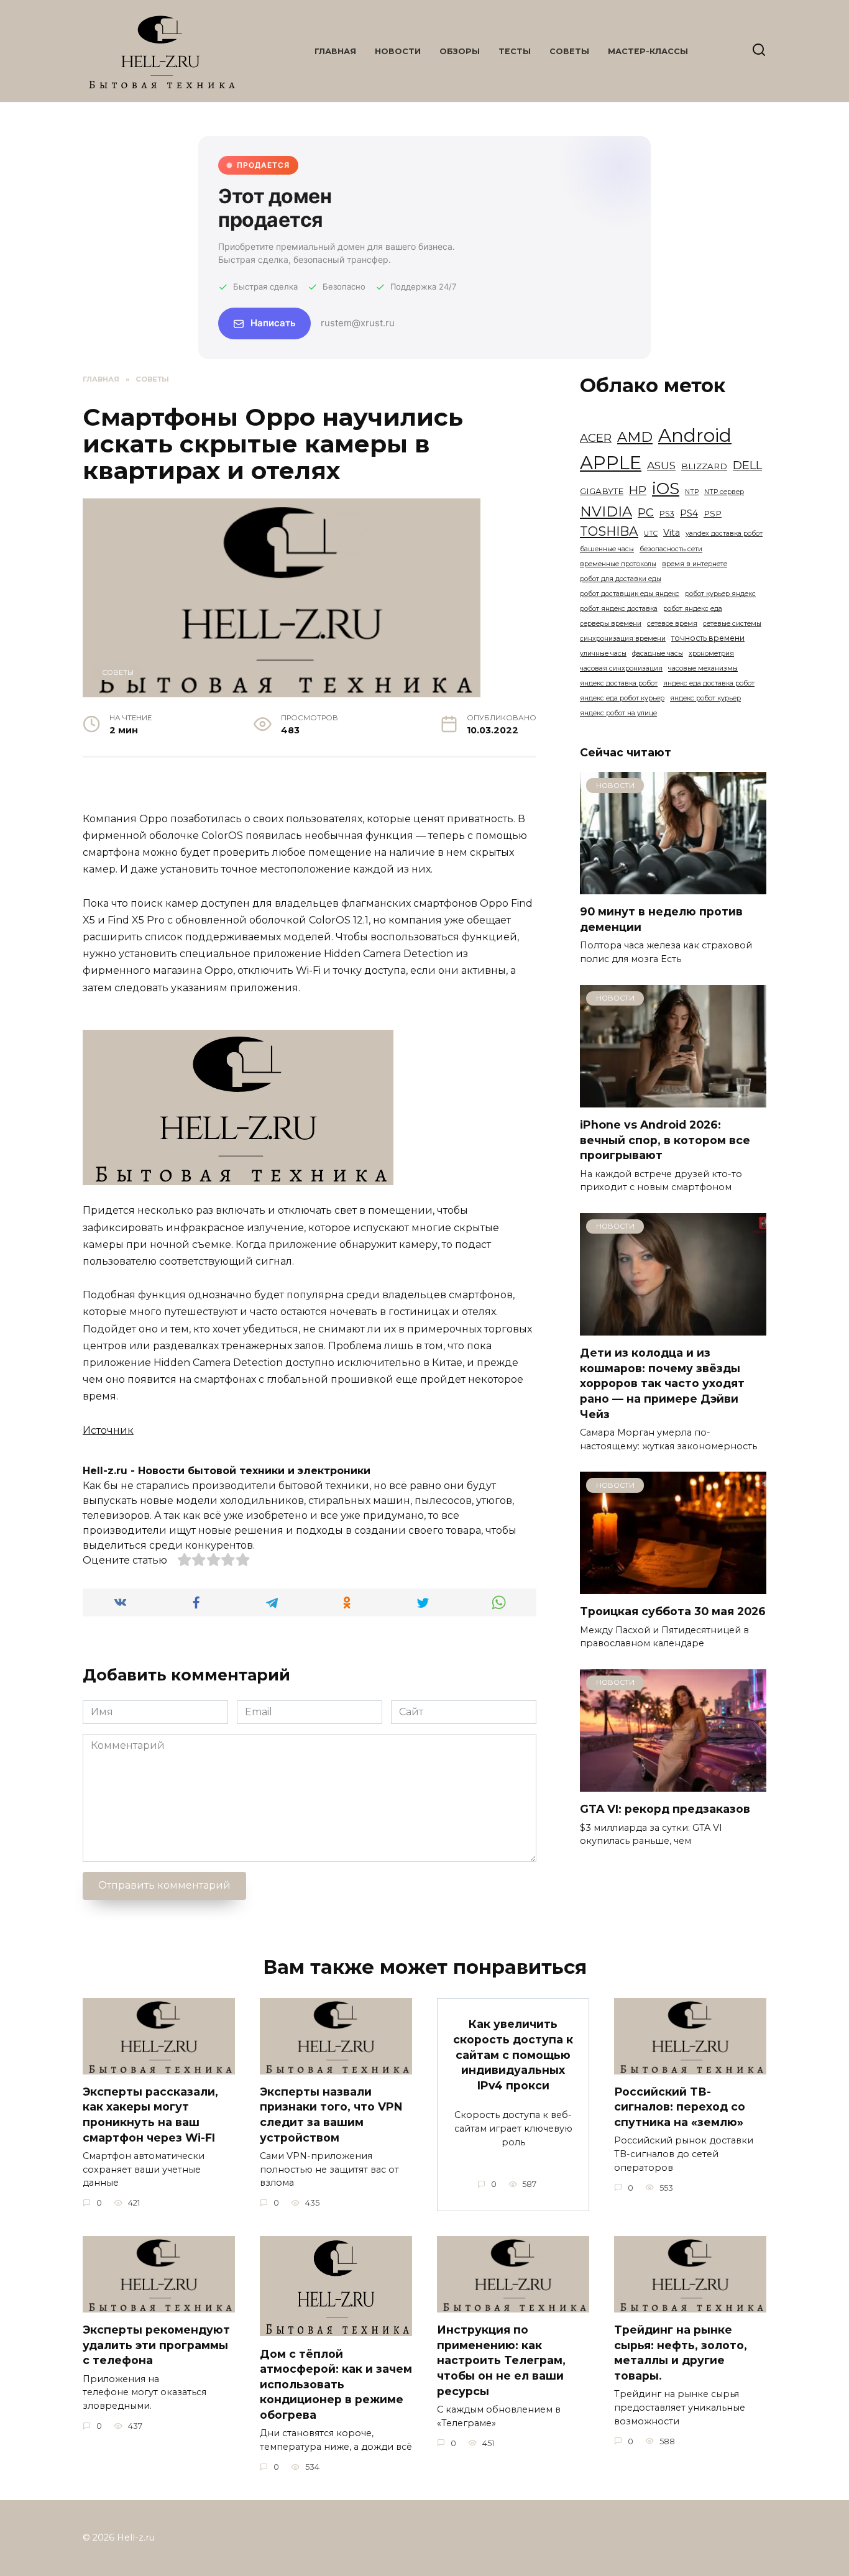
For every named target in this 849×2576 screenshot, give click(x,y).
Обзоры (460, 51)
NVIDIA (606, 511)
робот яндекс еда (693, 609)
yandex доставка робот (724, 534)
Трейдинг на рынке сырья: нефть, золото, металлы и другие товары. (681, 2353)
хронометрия (711, 653)
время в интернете (695, 564)
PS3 (667, 514)
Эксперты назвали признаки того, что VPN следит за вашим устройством (331, 2115)
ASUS (661, 465)
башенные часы (607, 549)
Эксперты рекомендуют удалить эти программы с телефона (156, 2345)
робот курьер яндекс (720, 594)
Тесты (515, 51)
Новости (398, 51)
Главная (335, 51)
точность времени (708, 638)
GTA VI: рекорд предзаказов (665, 1809)
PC (646, 513)
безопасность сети (671, 549)
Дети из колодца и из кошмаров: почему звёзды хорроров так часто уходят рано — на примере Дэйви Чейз (662, 1383)
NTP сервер (724, 492)
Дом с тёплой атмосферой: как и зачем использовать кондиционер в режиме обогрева (336, 2384)
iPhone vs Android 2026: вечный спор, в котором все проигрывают (665, 1140)
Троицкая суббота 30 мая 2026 (673, 1611)
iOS (666, 488)
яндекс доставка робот (619, 683)
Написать (273, 323)
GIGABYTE (602, 491)
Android (695, 435)
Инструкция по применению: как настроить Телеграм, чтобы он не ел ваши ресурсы (501, 2360)
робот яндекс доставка (619, 609)
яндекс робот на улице (618, 713)
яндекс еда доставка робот (709, 683)
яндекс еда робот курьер (622, 698)
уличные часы (603, 653)
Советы (569, 51)
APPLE (611, 463)
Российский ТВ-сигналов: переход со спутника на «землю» (680, 2107)
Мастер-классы (648, 51)
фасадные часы (658, 653)
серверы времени (611, 624)
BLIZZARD (704, 466)
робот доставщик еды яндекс (630, 594)
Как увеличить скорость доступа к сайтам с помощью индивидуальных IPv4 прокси (513, 2055)
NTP (692, 492)
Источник (108, 1430)
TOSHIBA (609, 531)
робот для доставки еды (621, 579)
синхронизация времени (623, 639)
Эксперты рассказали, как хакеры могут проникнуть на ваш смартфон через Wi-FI (150, 2115)
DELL (747, 465)
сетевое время (672, 624)
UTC (651, 534)
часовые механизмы (703, 668)
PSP (713, 513)
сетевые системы (732, 624)
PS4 (689, 513)
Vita (672, 533)
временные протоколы (618, 564)
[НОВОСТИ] (673, 887)
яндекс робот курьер (705, 698)
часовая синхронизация (621, 668)
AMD (635, 437)
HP (638, 490)
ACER (596, 438)
